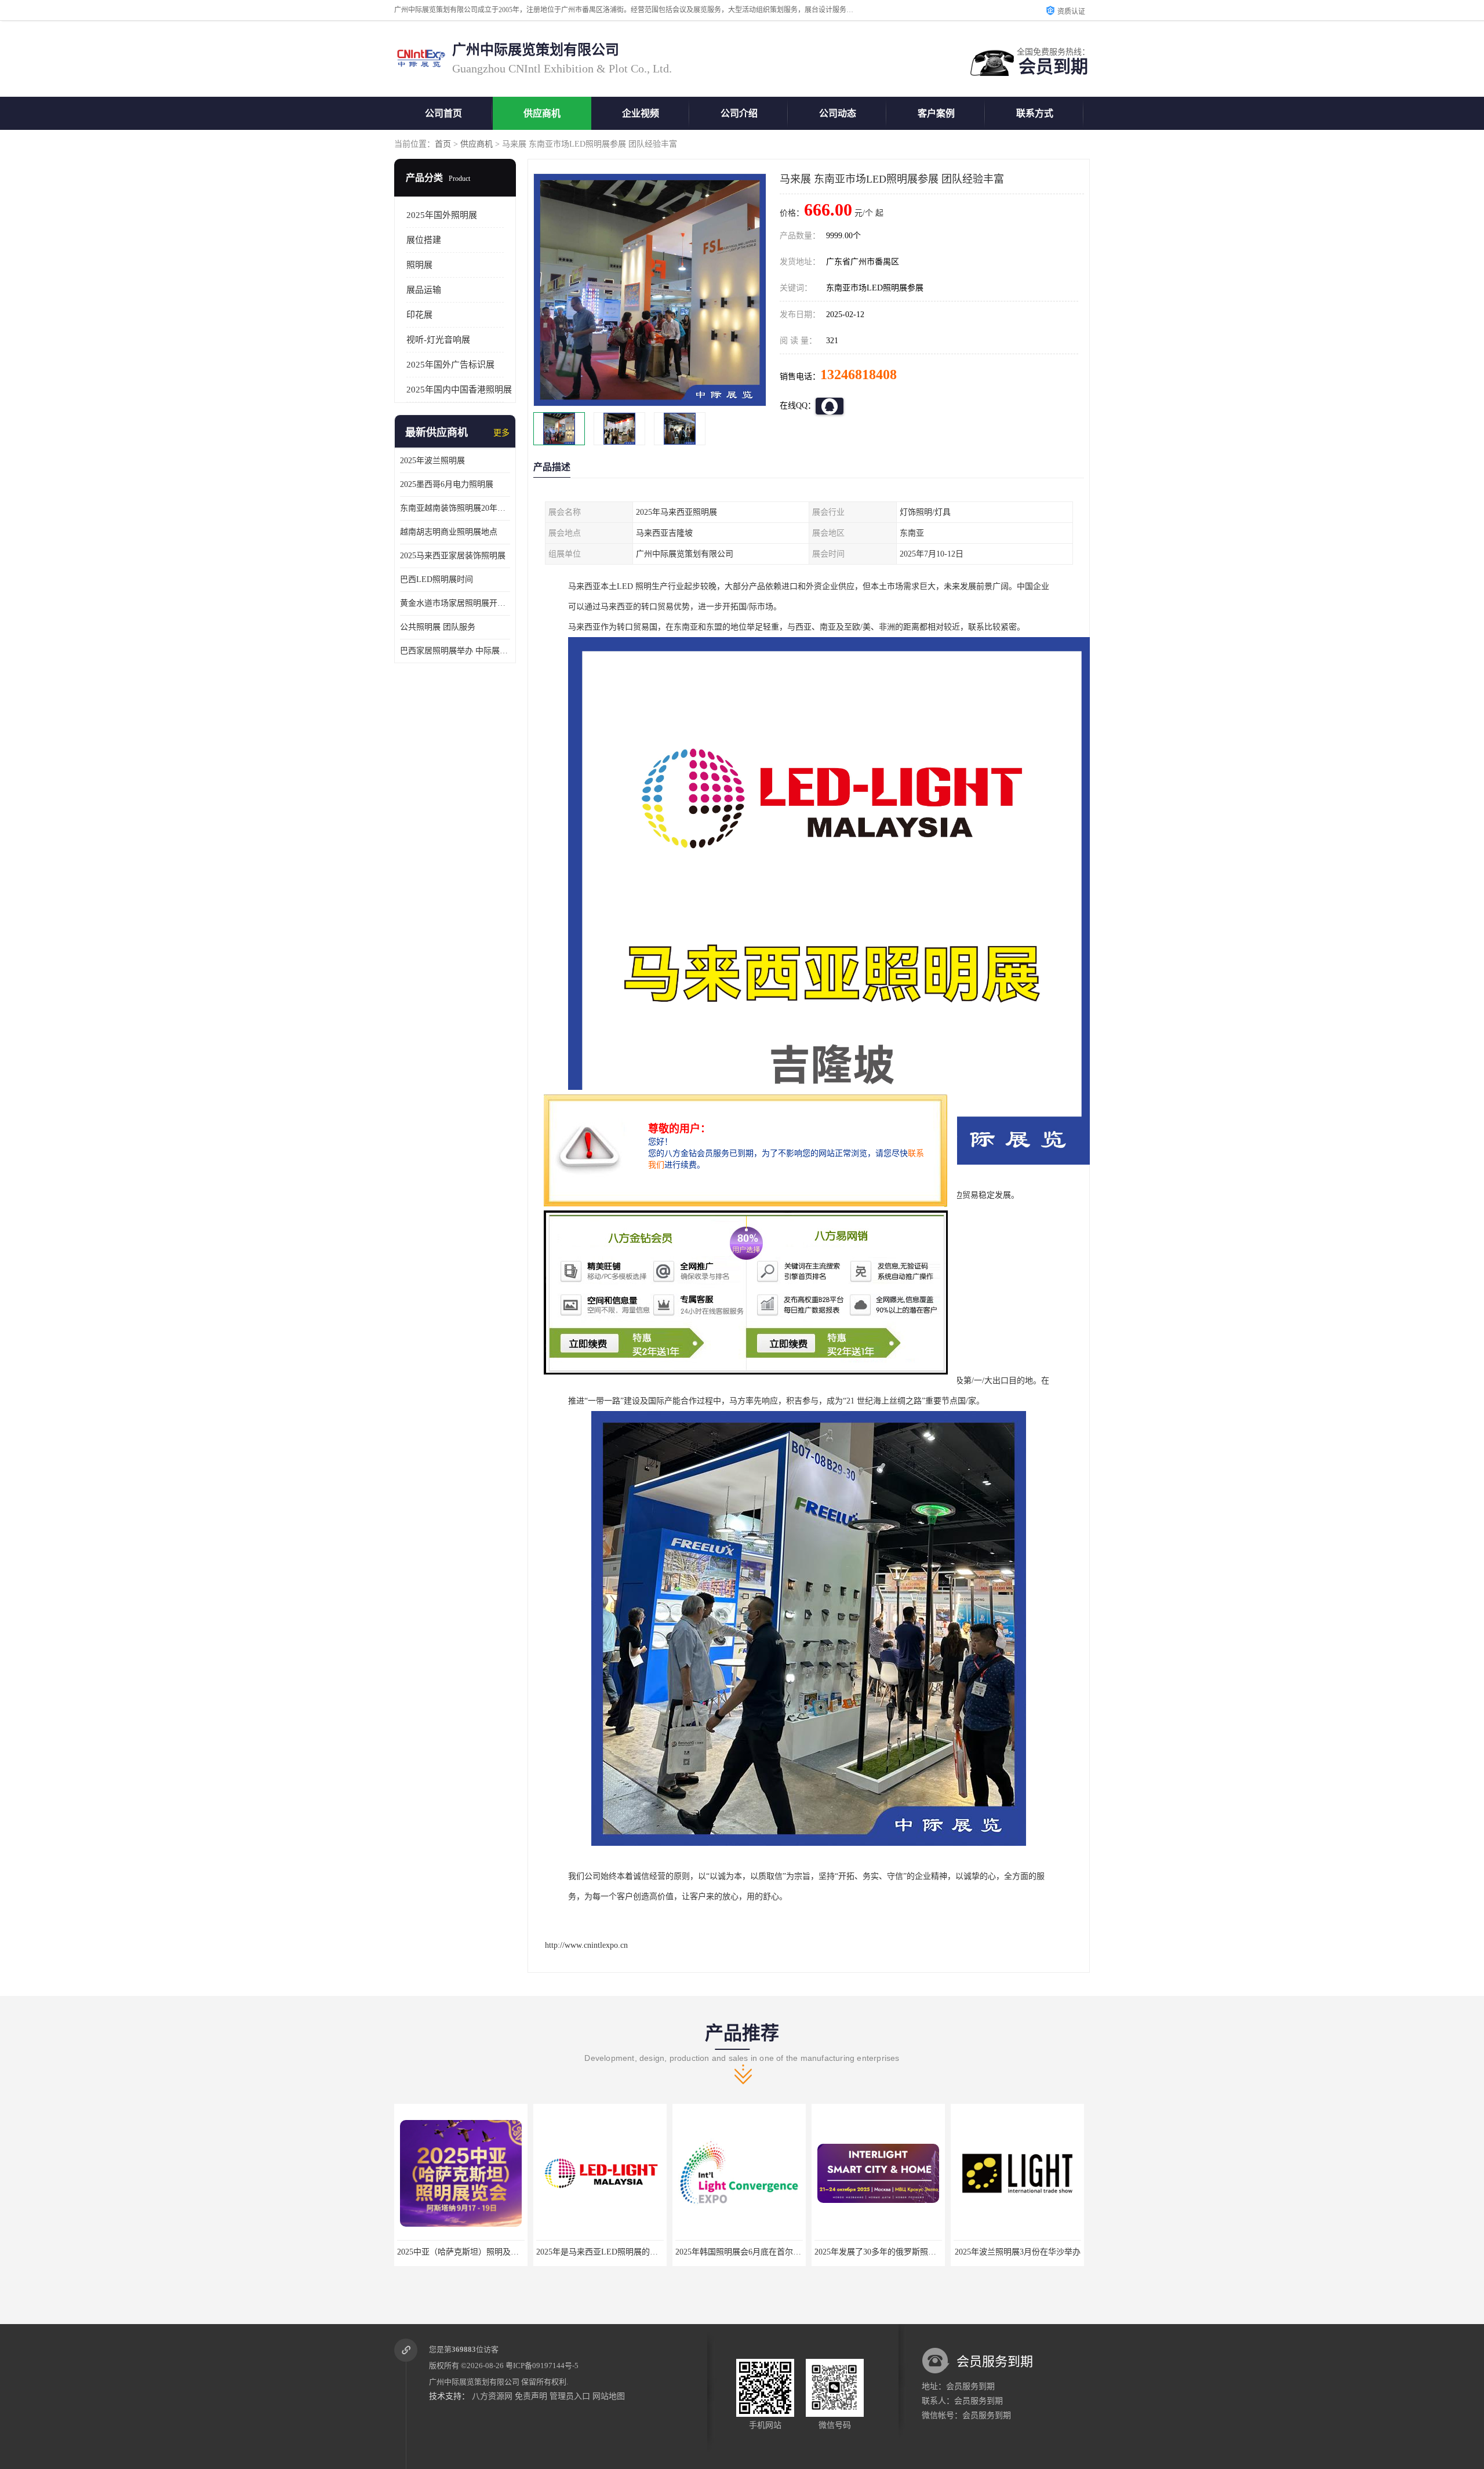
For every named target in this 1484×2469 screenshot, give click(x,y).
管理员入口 (570, 2396)
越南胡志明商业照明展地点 (449, 532)
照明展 (419, 265)
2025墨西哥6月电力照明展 (447, 484)
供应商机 (542, 113)
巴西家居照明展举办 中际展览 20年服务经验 (455, 651)
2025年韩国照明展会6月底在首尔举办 (603, 2252)
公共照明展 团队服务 (438, 627)
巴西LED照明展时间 (437, 579)
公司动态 (838, 113)
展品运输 (424, 290)
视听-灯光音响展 (438, 340)
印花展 (419, 315)
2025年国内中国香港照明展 (459, 390)
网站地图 (609, 2396)
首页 (443, 144)
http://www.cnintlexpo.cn (586, 1945)
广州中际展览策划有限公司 (474, 2382)
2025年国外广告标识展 (450, 365)
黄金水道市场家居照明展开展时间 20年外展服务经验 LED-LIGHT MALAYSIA (455, 603)
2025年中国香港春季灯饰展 (1017, 2252)
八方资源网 (492, 2396)
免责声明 (531, 2396)
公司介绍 (739, 113)
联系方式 (1035, 113)
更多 (501, 433)
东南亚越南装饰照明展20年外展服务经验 (455, 508)
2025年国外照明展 (442, 215)
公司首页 (443, 113)
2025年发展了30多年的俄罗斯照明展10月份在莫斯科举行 (777, 2252)
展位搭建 (424, 240)
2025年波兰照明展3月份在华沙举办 (879, 2252)
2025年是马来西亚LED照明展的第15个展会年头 (482, 2252)
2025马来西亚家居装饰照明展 (453, 556)
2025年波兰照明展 (432, 461)
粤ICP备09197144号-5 (542, 2366)
